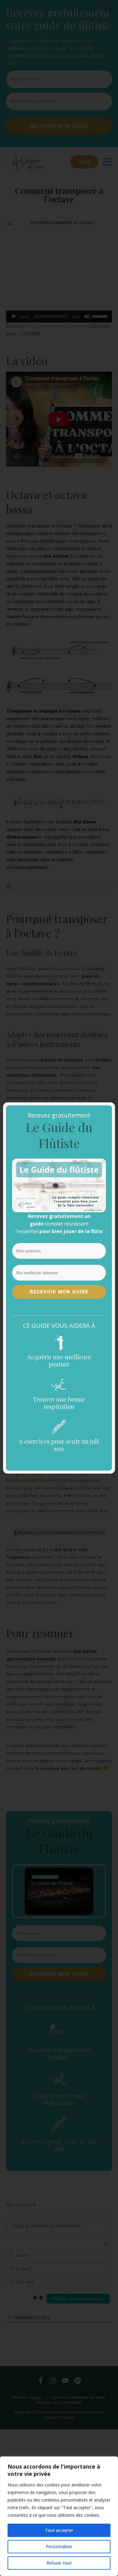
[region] (59, 2516)
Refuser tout (59, 2563)
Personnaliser (59, 2546)
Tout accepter (59, 2530)
